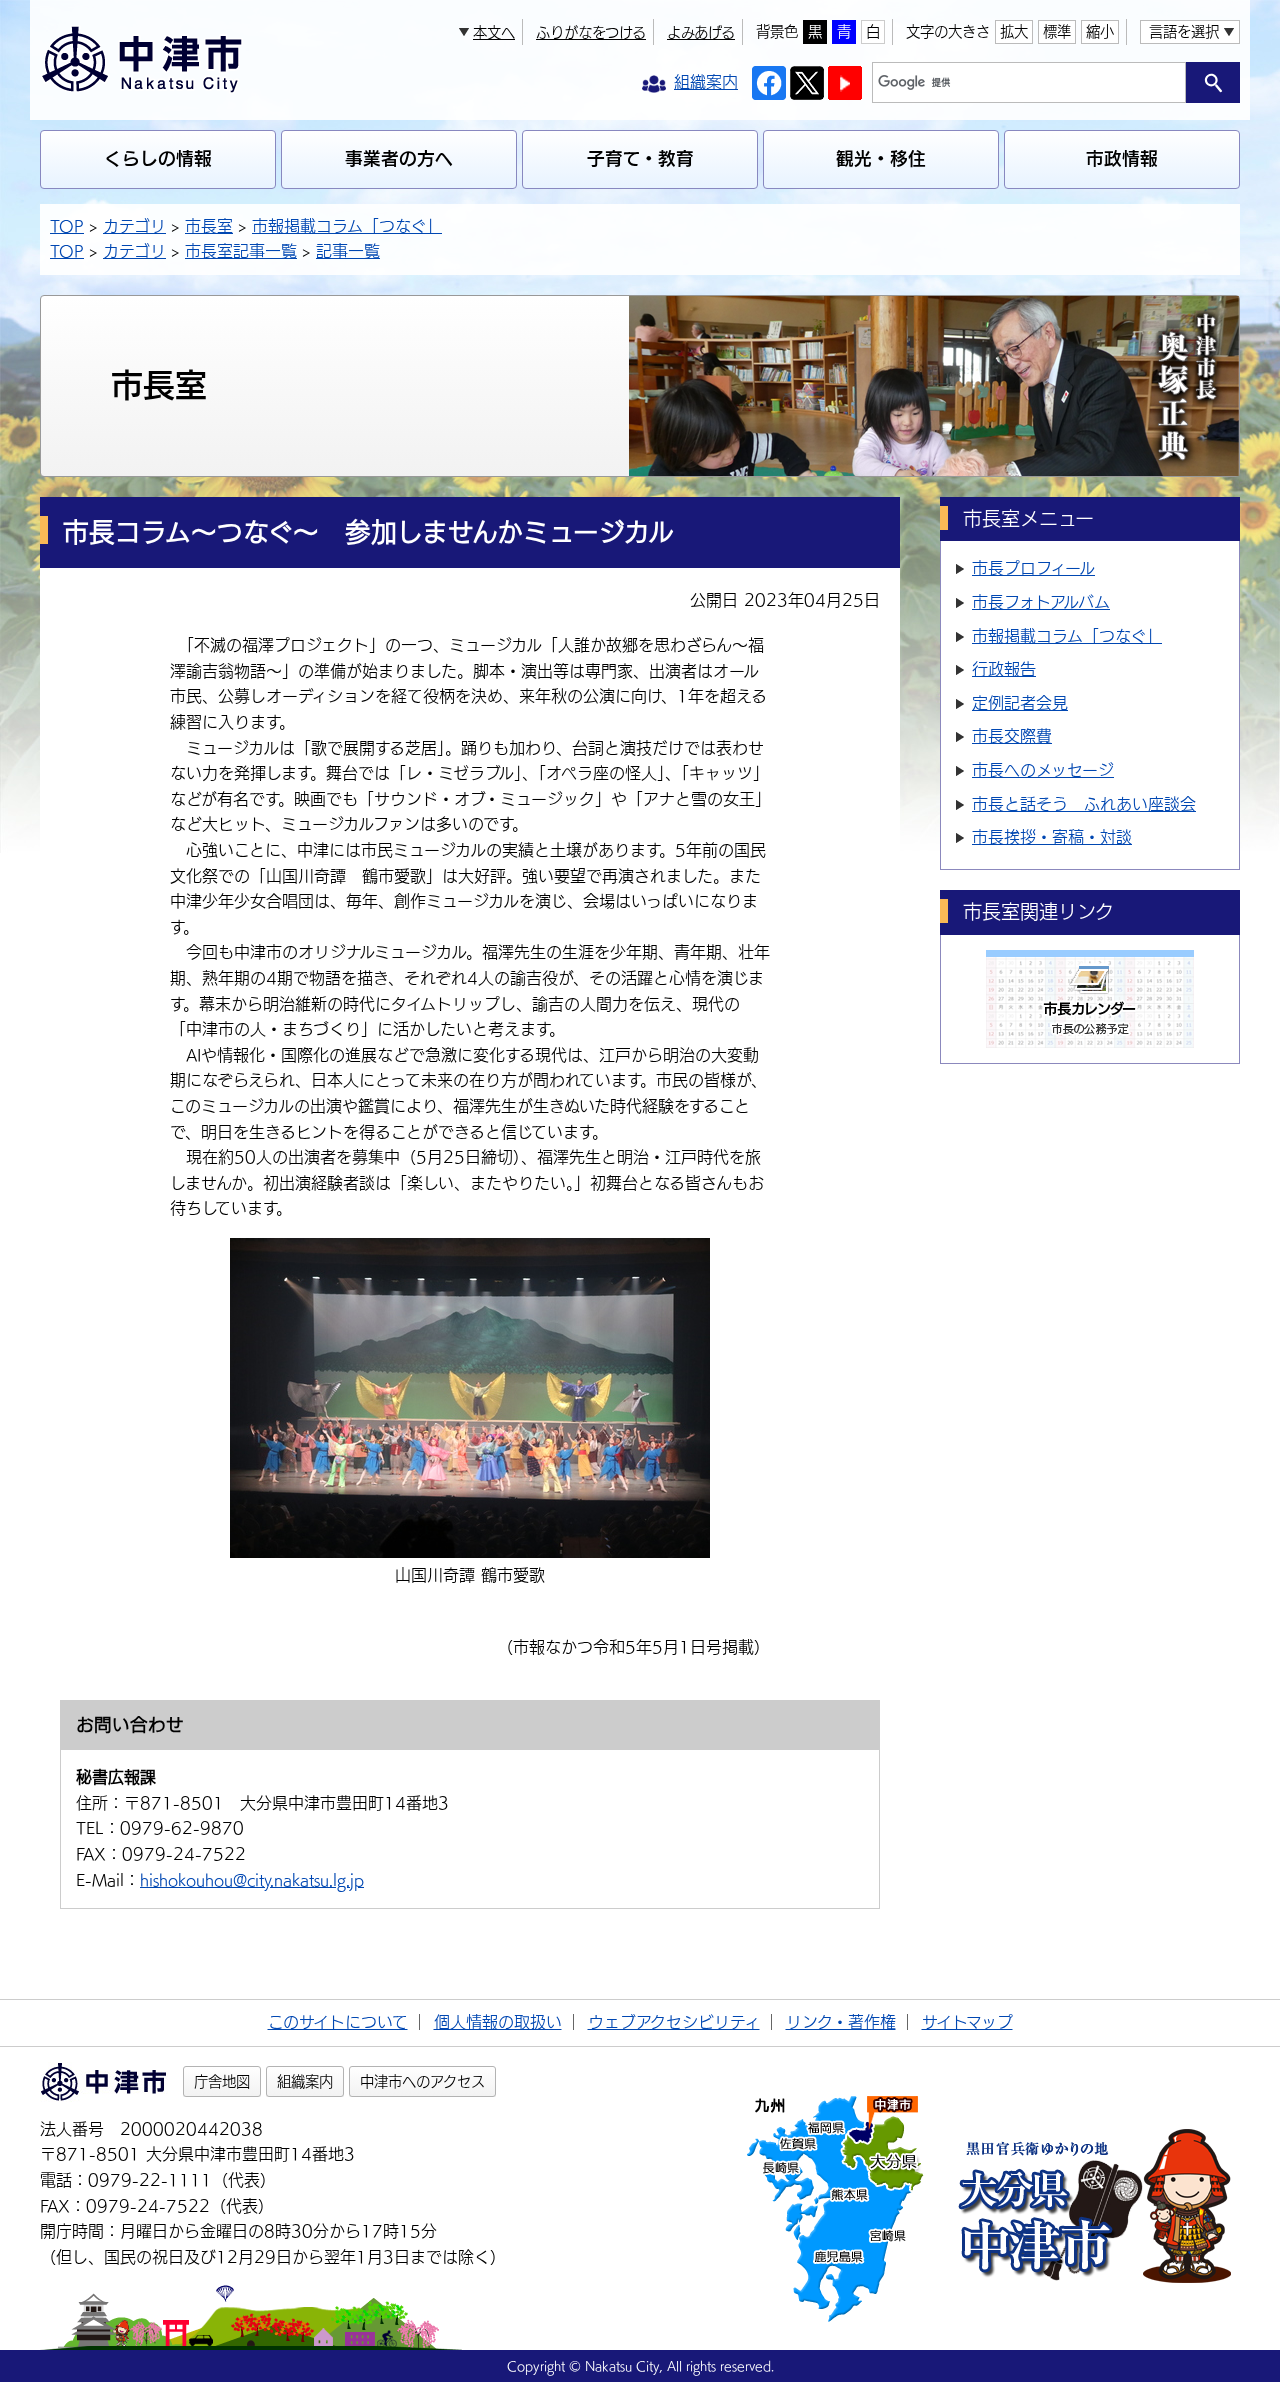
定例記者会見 (1020, 703)
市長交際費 (1012, 736)
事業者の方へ (399, 158)
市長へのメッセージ (1043, 770)
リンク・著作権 (841, 2022)
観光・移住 (881, 158)
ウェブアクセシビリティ (674, 2022)
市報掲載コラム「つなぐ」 (347, 226)
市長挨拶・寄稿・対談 (1052, 837)
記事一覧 (348, 251)
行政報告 (1004, 669)
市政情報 (1122, 158)
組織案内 (305, 2081)
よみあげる (701, 32)
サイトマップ (967, 2022)
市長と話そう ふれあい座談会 (1084, 804)
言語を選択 (1184, 31)
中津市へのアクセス (422, 2081)
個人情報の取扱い (498, 2022)
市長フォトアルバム (1041, 602)
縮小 (1100, 31)
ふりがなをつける (591, 32)
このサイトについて (338, 2022)
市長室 (209, 226)
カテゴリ (134, 226)
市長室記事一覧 (241, 251)
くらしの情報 (158, 158)
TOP (67, 226)
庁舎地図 (222, 2081)
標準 (1057, 31)
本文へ (494, 32)
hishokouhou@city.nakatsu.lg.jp (252, 1880)
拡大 (1014, 31)
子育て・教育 (640, 158)
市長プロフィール (1033, 568)
